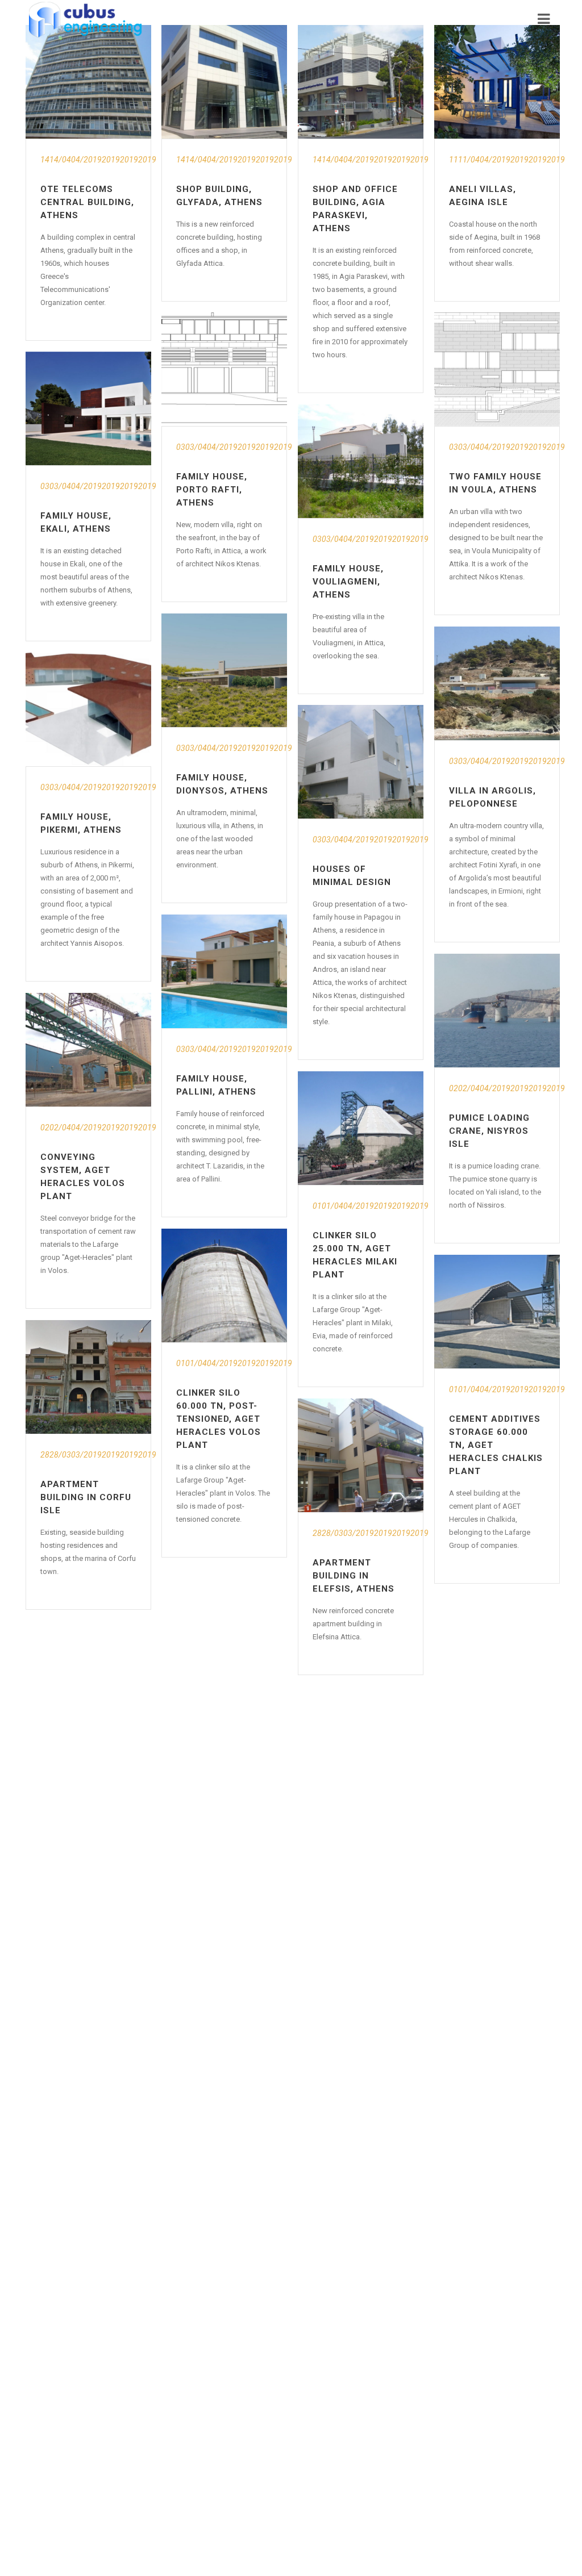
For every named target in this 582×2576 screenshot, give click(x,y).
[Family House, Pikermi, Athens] (88, 709)
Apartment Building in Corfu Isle (86, 1497)
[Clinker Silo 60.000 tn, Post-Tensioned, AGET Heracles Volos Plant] (224, 1285)
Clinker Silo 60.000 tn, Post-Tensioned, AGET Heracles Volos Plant (219, 1419)
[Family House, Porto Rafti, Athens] (224, 369)
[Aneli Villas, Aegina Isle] (497, 82)
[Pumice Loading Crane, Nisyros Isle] (497, 1011)
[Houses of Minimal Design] (361, 762)
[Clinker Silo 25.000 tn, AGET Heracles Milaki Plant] (361, 1128)
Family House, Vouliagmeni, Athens (348, 582)
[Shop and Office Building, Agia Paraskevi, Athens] (361, 82)
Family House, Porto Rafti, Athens (212, 490)
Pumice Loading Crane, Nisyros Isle (489, 1131)
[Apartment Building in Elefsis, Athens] (361, 1455)
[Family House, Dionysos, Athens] (224, 670)
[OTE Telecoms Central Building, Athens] (88, 82)
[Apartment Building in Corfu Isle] (88, 1377)
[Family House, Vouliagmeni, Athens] (361, 461)
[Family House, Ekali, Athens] (88, 408)
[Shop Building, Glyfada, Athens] (224, 82)
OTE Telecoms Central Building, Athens (87, 202)
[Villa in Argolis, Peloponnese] (497, 683)
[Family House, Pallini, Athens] (224, 971)
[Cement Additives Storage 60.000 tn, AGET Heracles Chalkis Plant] (497, 1312)
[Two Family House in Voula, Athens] (497, 369)
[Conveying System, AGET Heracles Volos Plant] (88, 1050)
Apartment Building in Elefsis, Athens (354, 1576)
